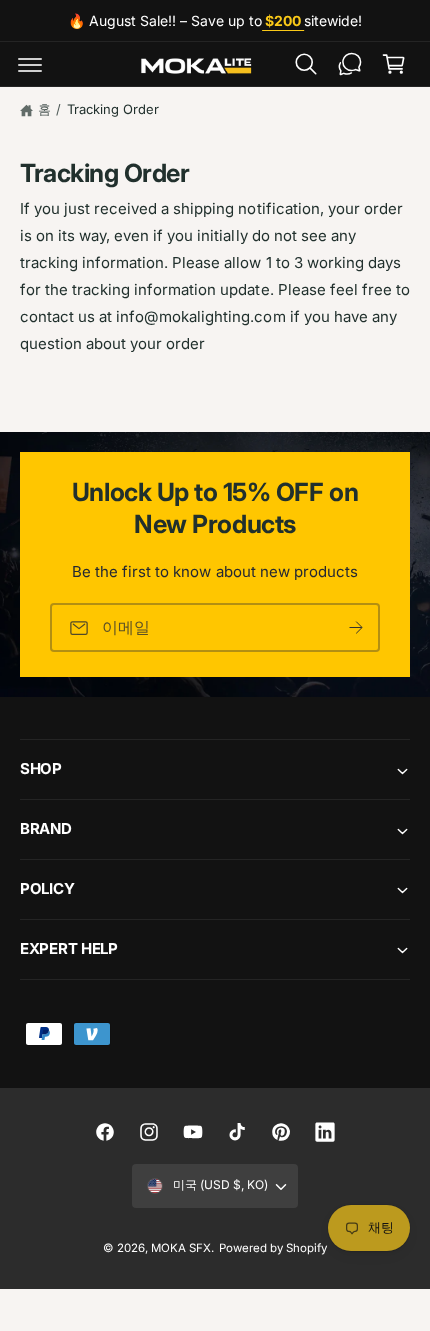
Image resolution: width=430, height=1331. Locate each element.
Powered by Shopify (273, 1248)
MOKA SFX (181, 1248)
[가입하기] (356, 627)
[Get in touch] (350, 64)
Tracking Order (113, 109)
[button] (30, 64)
